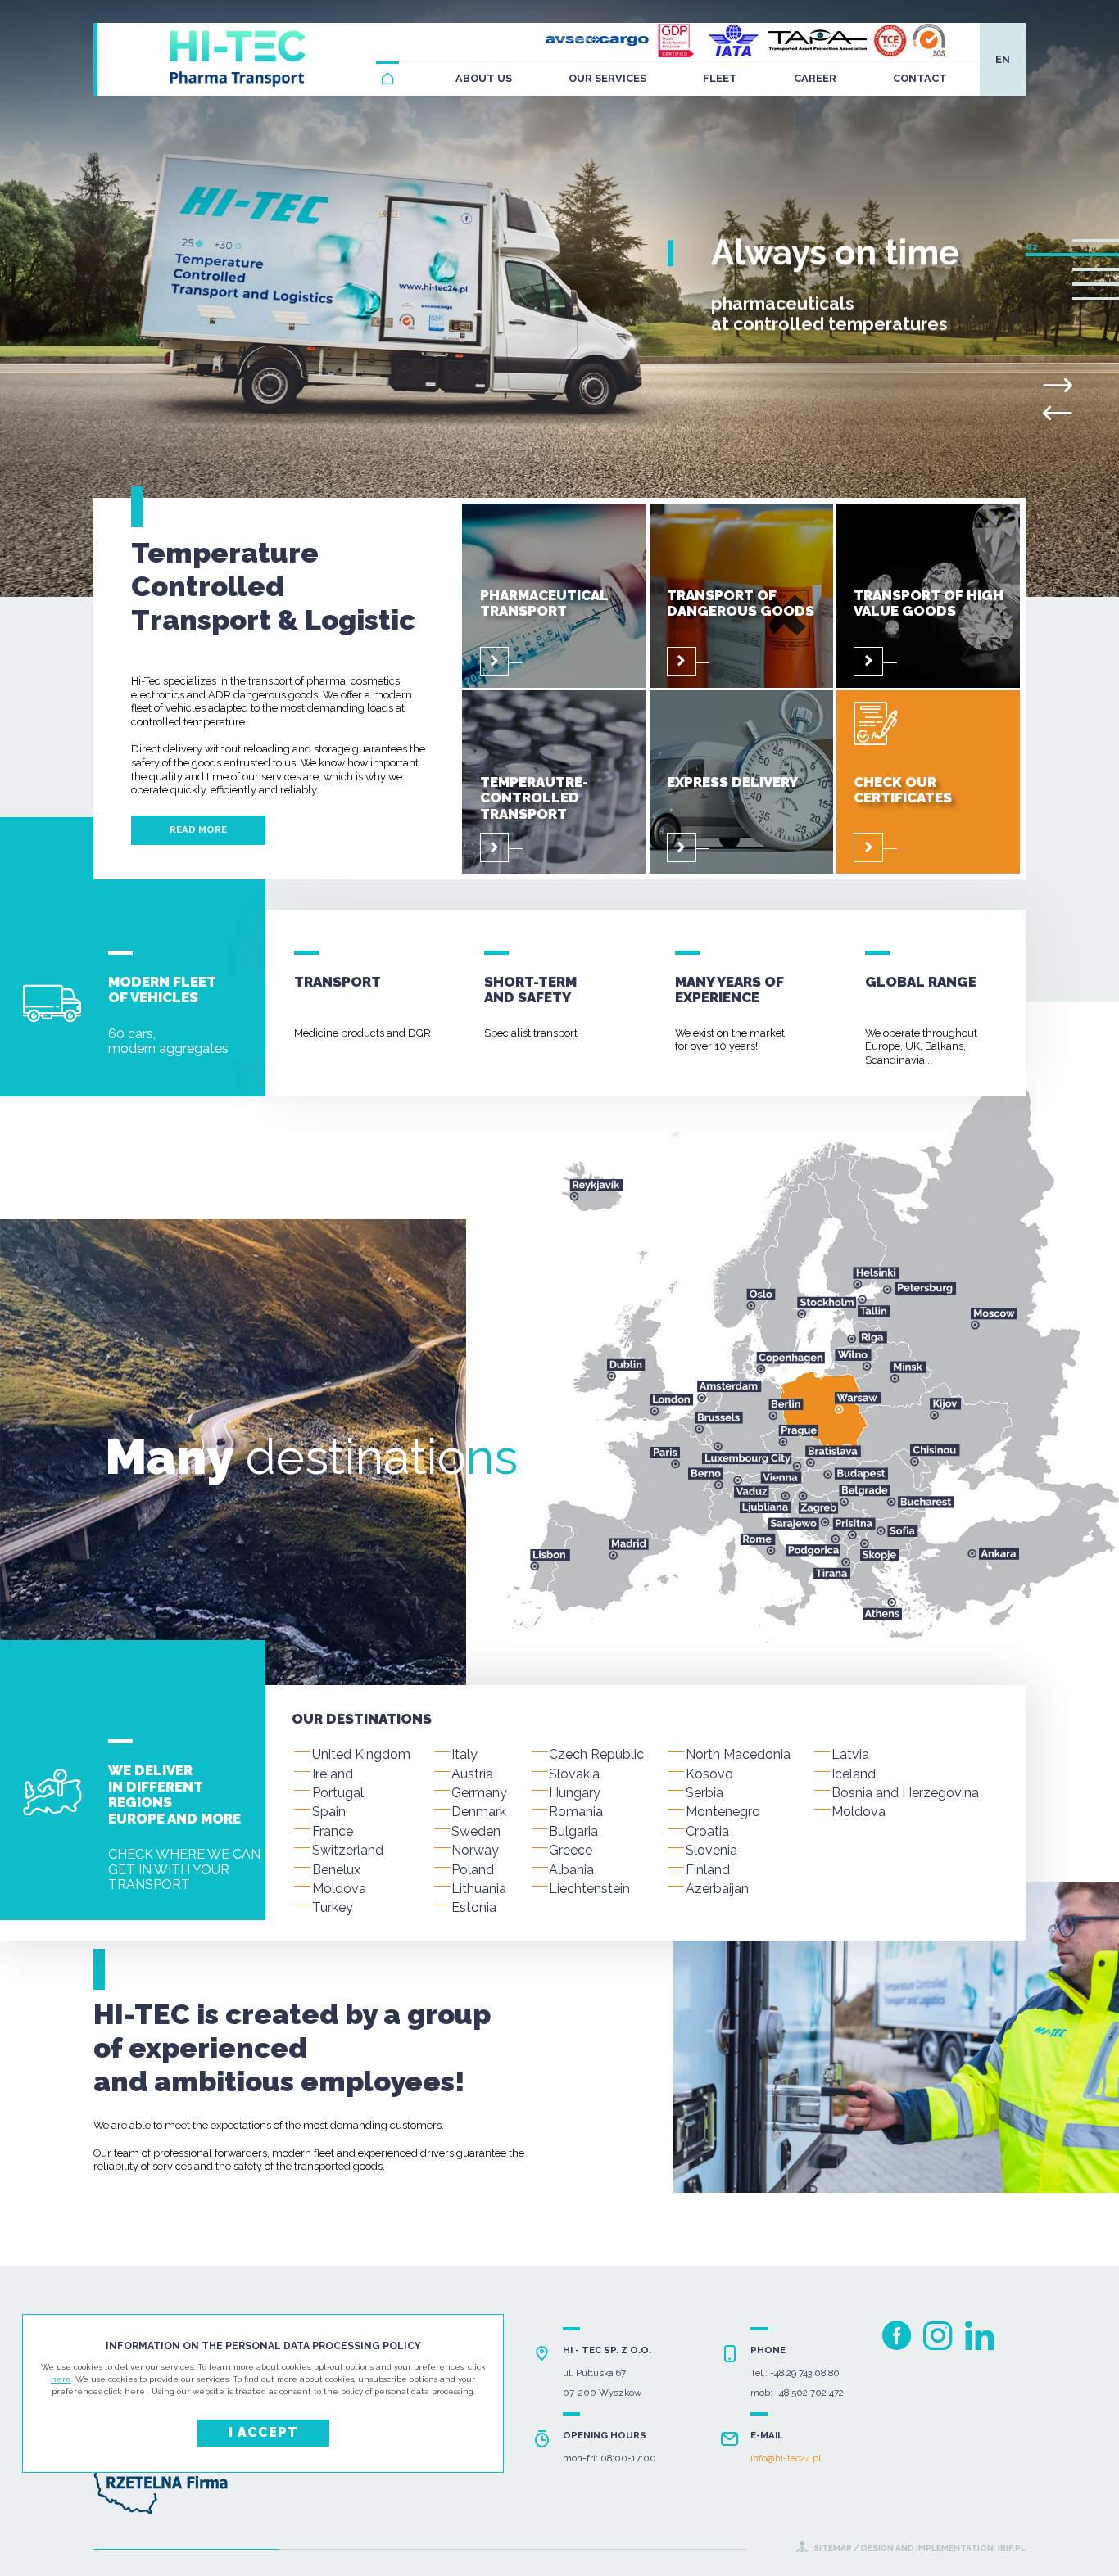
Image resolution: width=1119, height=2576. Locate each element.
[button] (1096, 241)
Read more (198, 829)
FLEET (720, 78)
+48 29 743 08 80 (805, 2373)
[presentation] (1058, 414)
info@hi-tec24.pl (786, 2458)
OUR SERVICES (607, 78)
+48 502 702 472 (809, 2393)
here (61, 2379)
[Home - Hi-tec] (387, 79)
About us (484, 78)
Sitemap (833, 2548)
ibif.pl (1011, 2548)
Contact (920, 78)
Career (815, 78)
